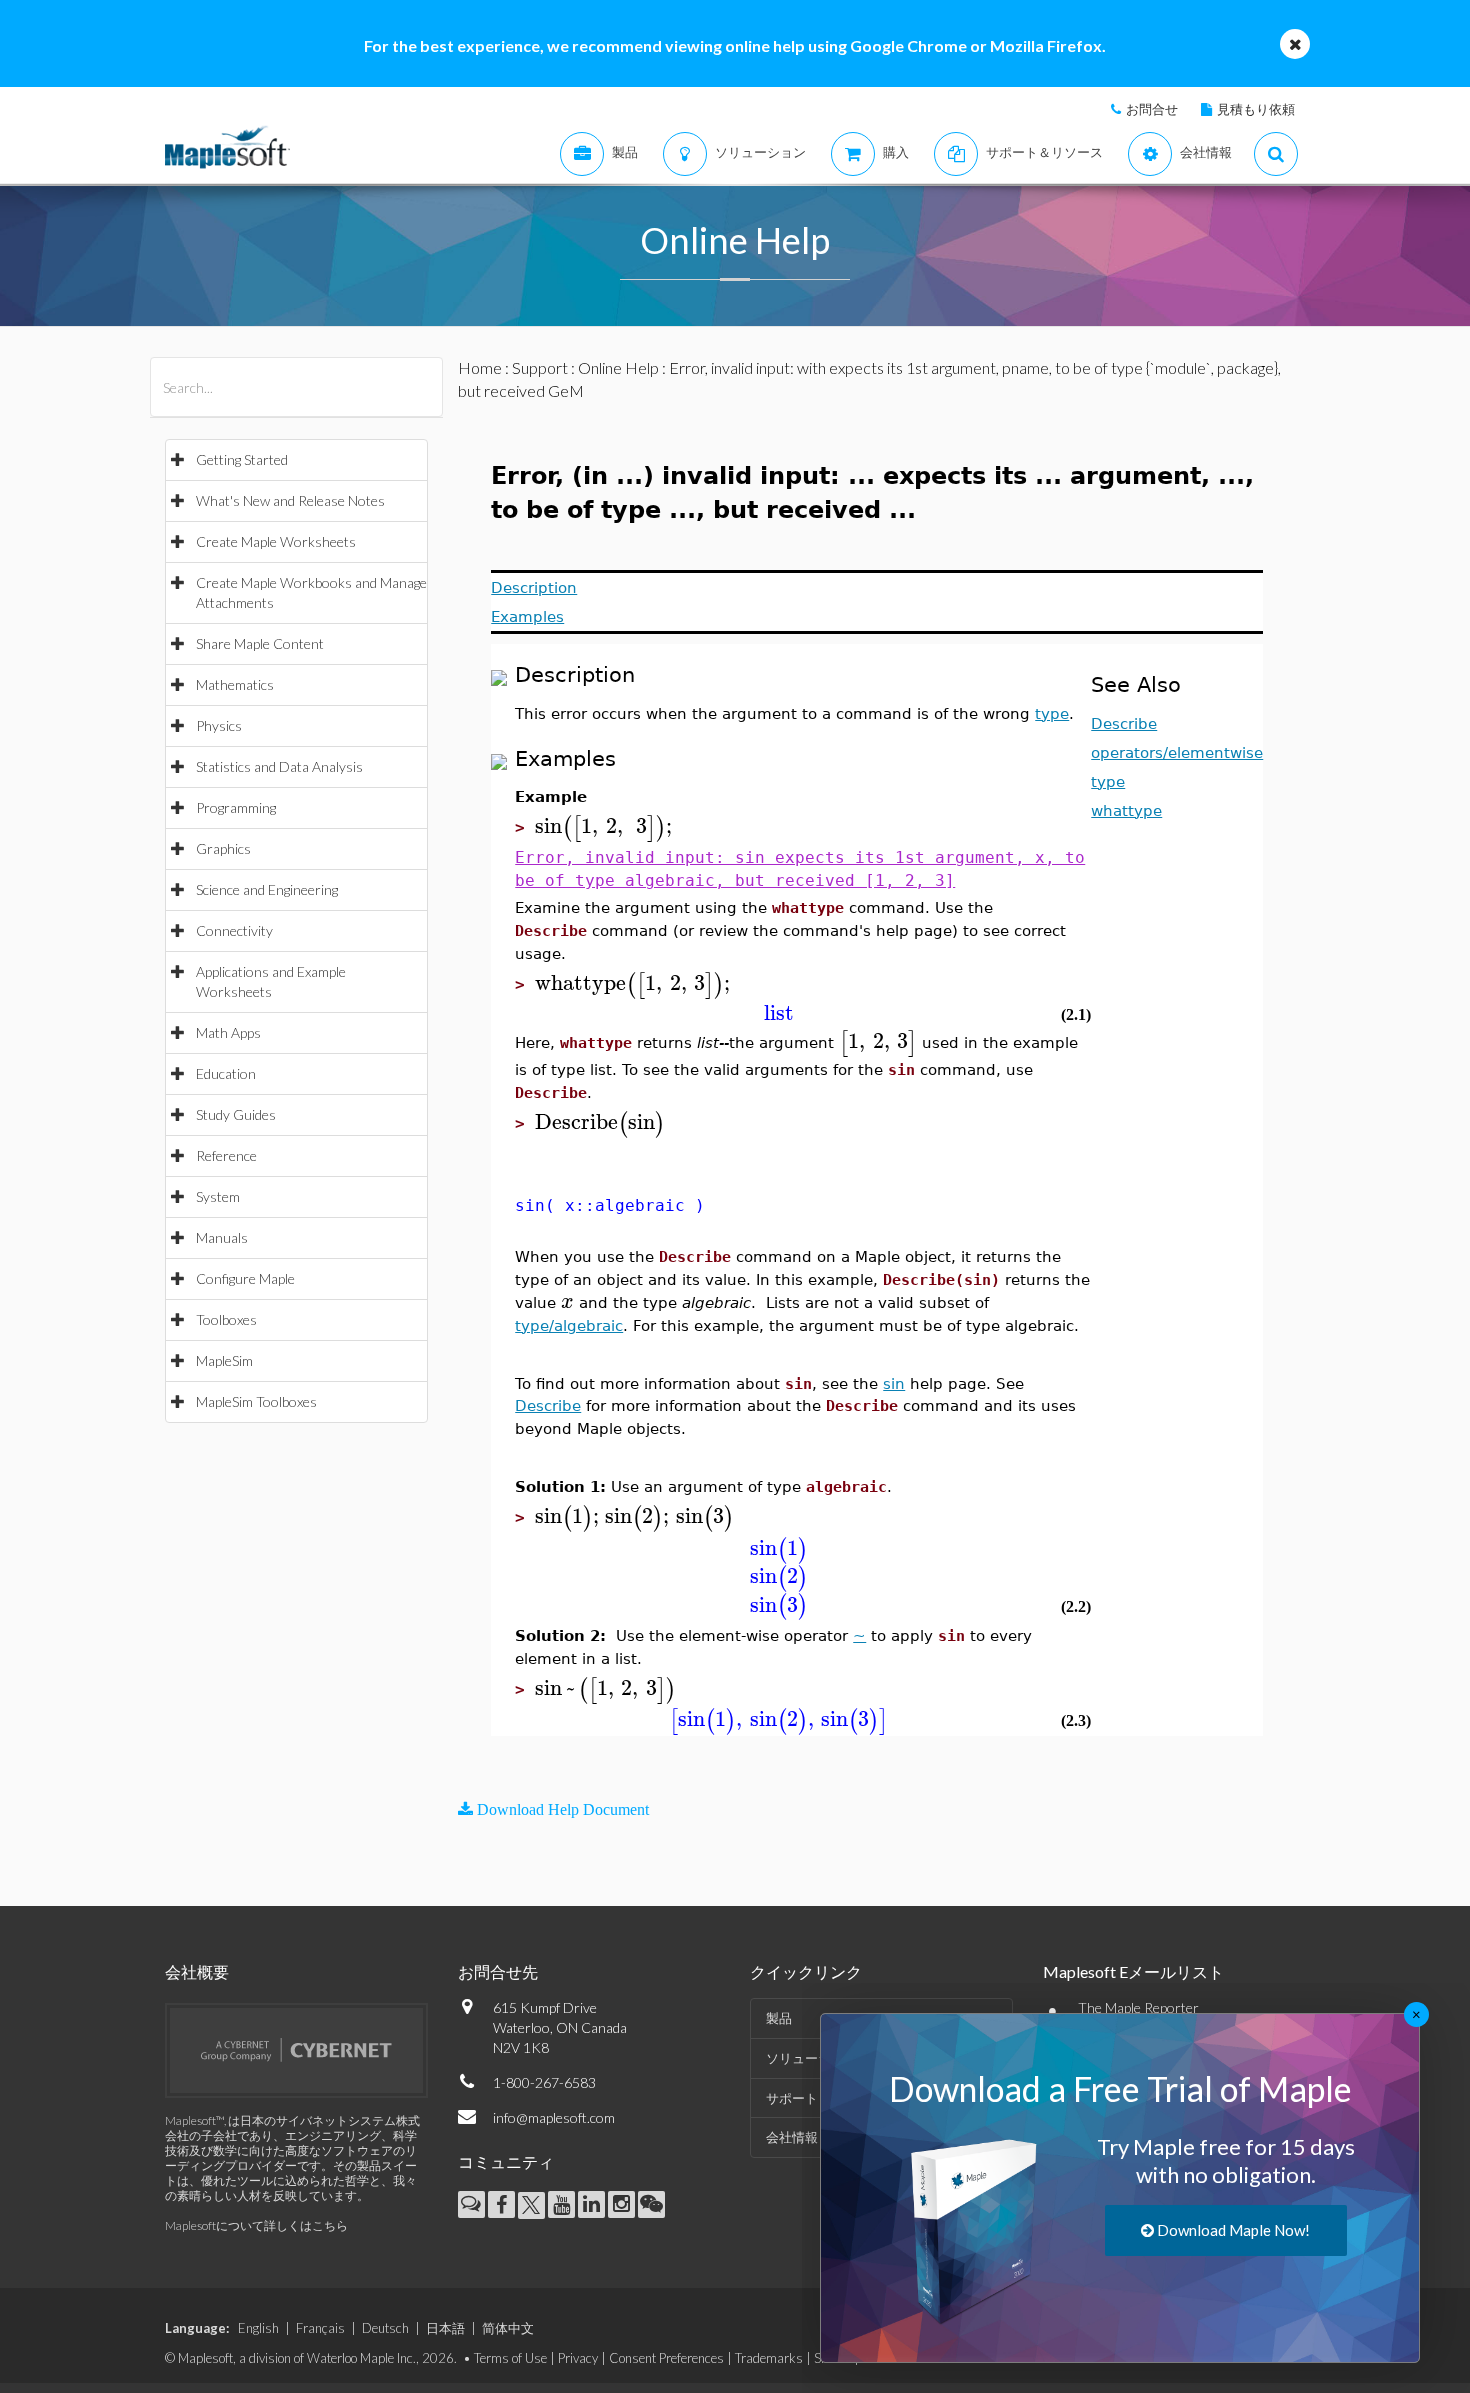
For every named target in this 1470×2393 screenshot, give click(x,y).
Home (480, 367)
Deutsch (385, 2328)
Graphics (223, 848)
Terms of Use (510, 2358)
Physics (219, 725)
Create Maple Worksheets (276, 541)
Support (540, 367)
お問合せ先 (498, 1971)
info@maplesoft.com (554, 2117)
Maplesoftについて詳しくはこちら (256, 2225)
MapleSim (224, 1360)
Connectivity (234, 930)
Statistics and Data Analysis (279, 766)
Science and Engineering (267, 889)
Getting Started (242, 459)
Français (320, 2328)
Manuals (222, 1237)
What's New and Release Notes (290, 500)
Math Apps (228, 1032)
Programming (236, 807)
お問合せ (1152, 109)
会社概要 (197, 1971)
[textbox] (606, 826)
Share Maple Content (260, 643)
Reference (226, 1155)
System (218, 1196)
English (258, 2328)
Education (226, 1073)
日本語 (445, 2328)
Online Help (618, 367)
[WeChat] (651, 2204)
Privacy (578, 2358)
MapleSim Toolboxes (256, 1401)
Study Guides (236, 1114)
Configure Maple (245, 1278)
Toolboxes (226, 1319)
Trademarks (769, 2358)
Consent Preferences (666, 2358)
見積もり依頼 (1256, 109)
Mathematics (235, 684)
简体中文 (508, 2328)
